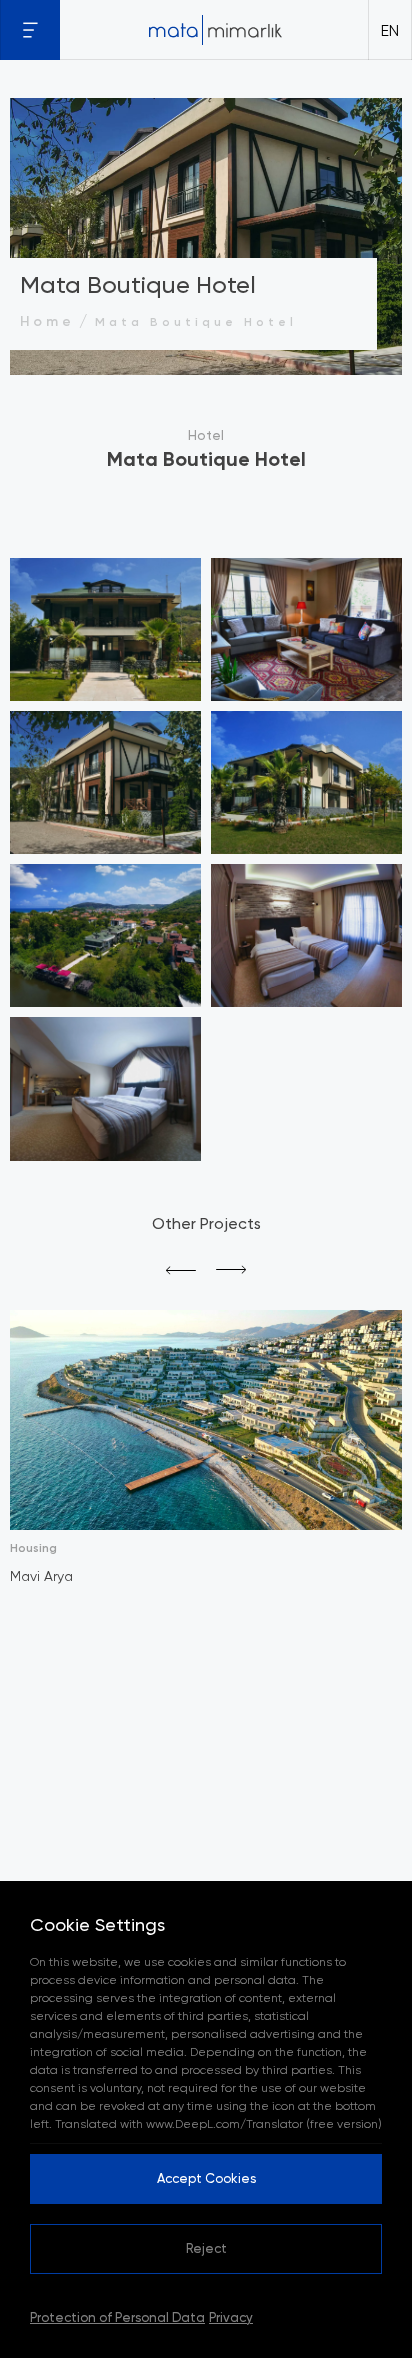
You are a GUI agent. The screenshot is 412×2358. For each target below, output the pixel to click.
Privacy (231, 2317)
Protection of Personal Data (117, 2317)
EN (390, 30)
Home (47, 320)
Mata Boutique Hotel (196, 321)
